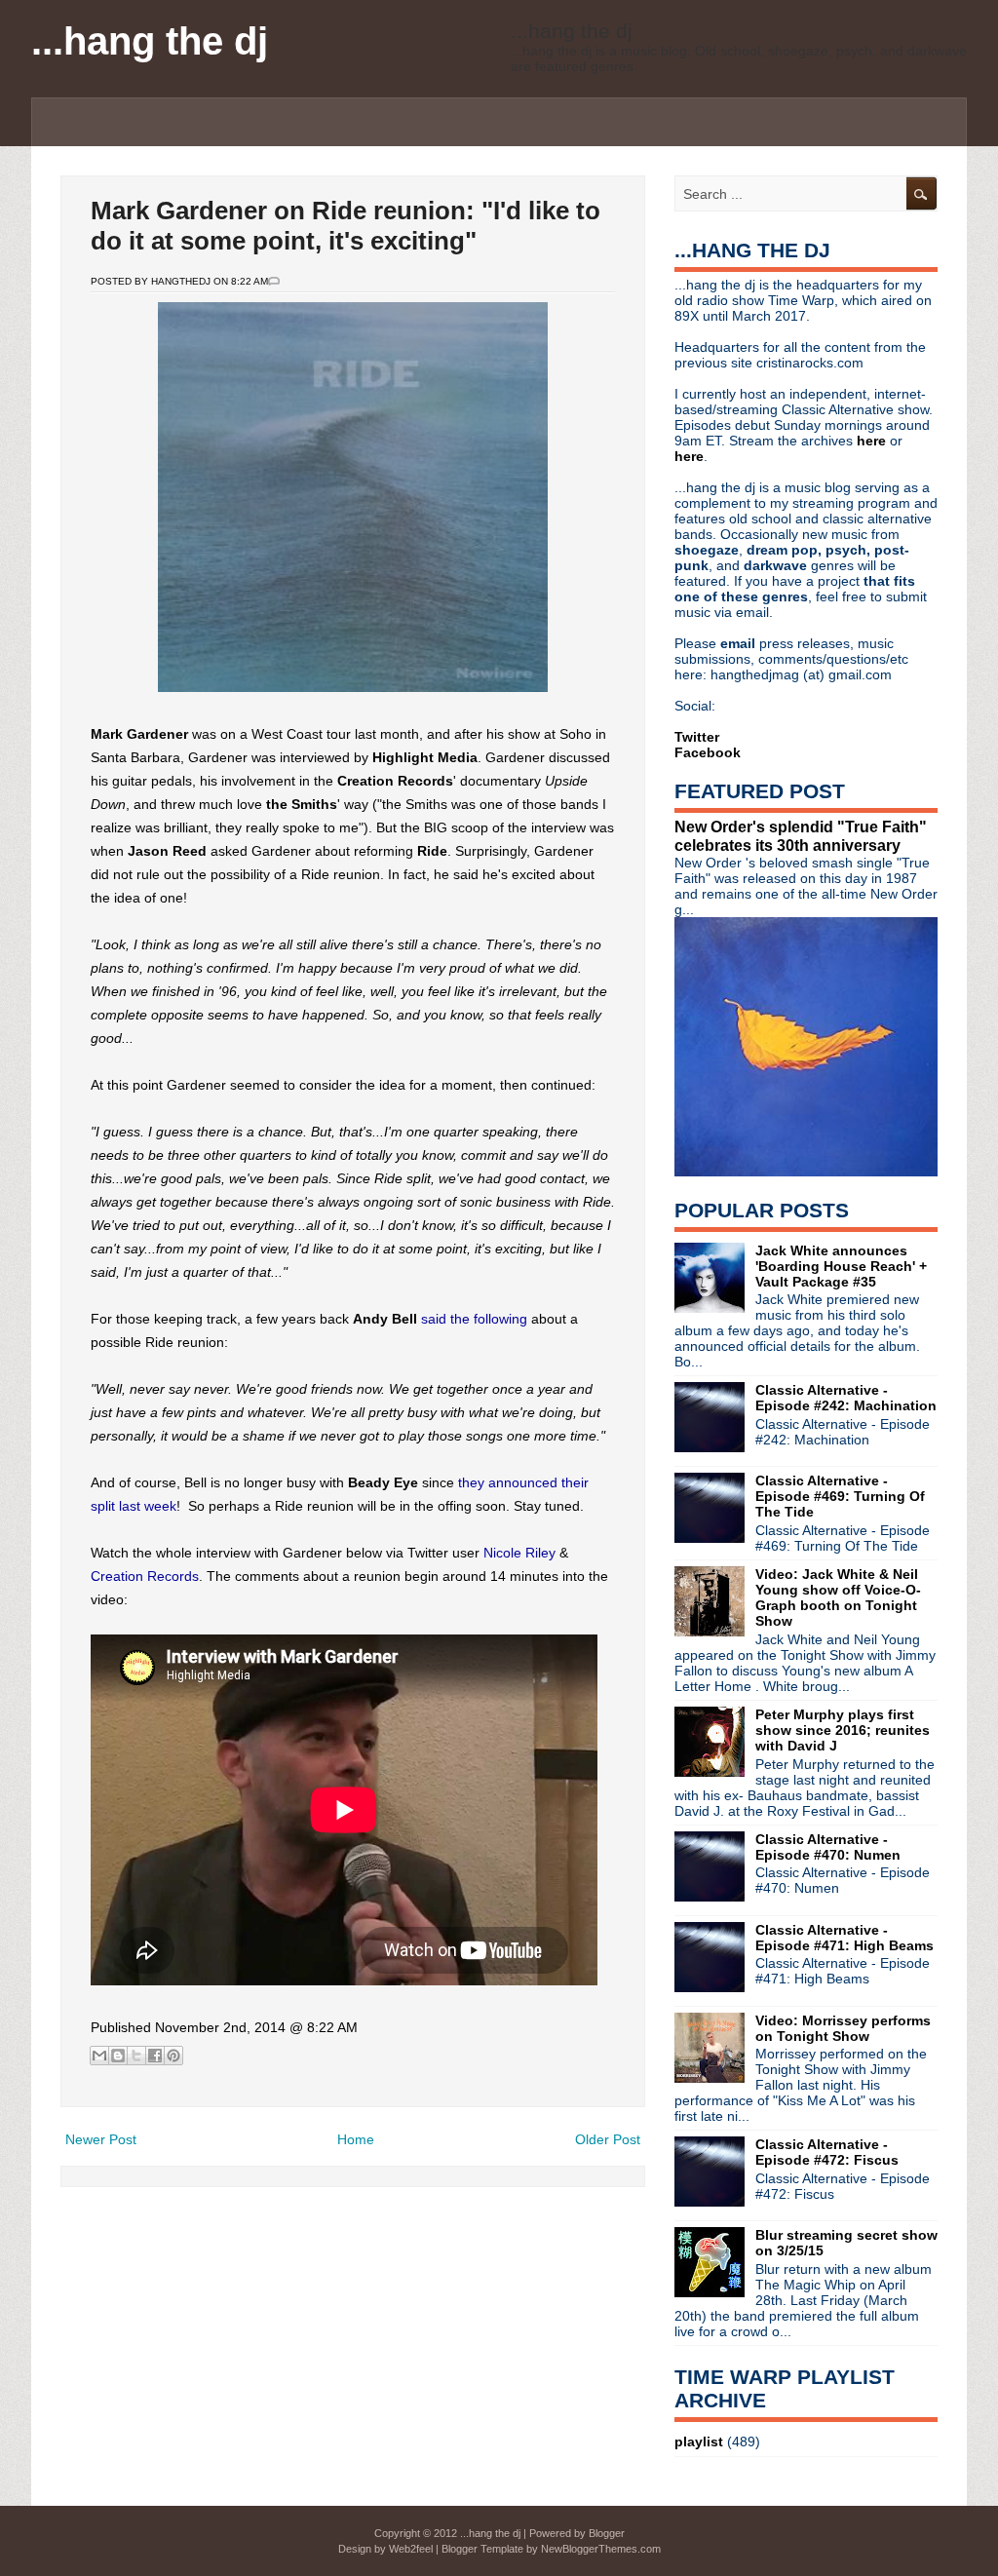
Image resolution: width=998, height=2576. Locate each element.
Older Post (608, 2139)
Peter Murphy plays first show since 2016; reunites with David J (843, 1730)
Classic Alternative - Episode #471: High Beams (844, 1938)
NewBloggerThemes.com (601, 2549)
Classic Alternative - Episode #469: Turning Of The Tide (840, 1496)
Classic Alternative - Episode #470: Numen (828, 1847)
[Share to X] (136, 2056)
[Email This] (99, 2056)
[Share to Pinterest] (173, 2056)
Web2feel (411, 2549)
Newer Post (101, 2139)
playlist (699, 2441)
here (873, 441)
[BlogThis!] (118, 2056)
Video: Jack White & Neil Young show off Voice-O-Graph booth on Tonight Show (838, 1597)
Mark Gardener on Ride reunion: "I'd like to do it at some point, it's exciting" (345, 226)
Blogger (607, 2533)
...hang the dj (150, 41)
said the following (474, 1319)
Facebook (708, 752)
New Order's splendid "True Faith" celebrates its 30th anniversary (801, 836)
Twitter (697, 737)
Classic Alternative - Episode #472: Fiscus (827, 2152)
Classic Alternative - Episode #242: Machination (846, 1398)
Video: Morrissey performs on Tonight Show (843, 2028)
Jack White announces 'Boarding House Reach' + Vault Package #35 (841, 1266)
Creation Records (145, 1576)
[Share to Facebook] (155, 2056)
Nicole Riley (519, 1553)
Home (356, 2139)
